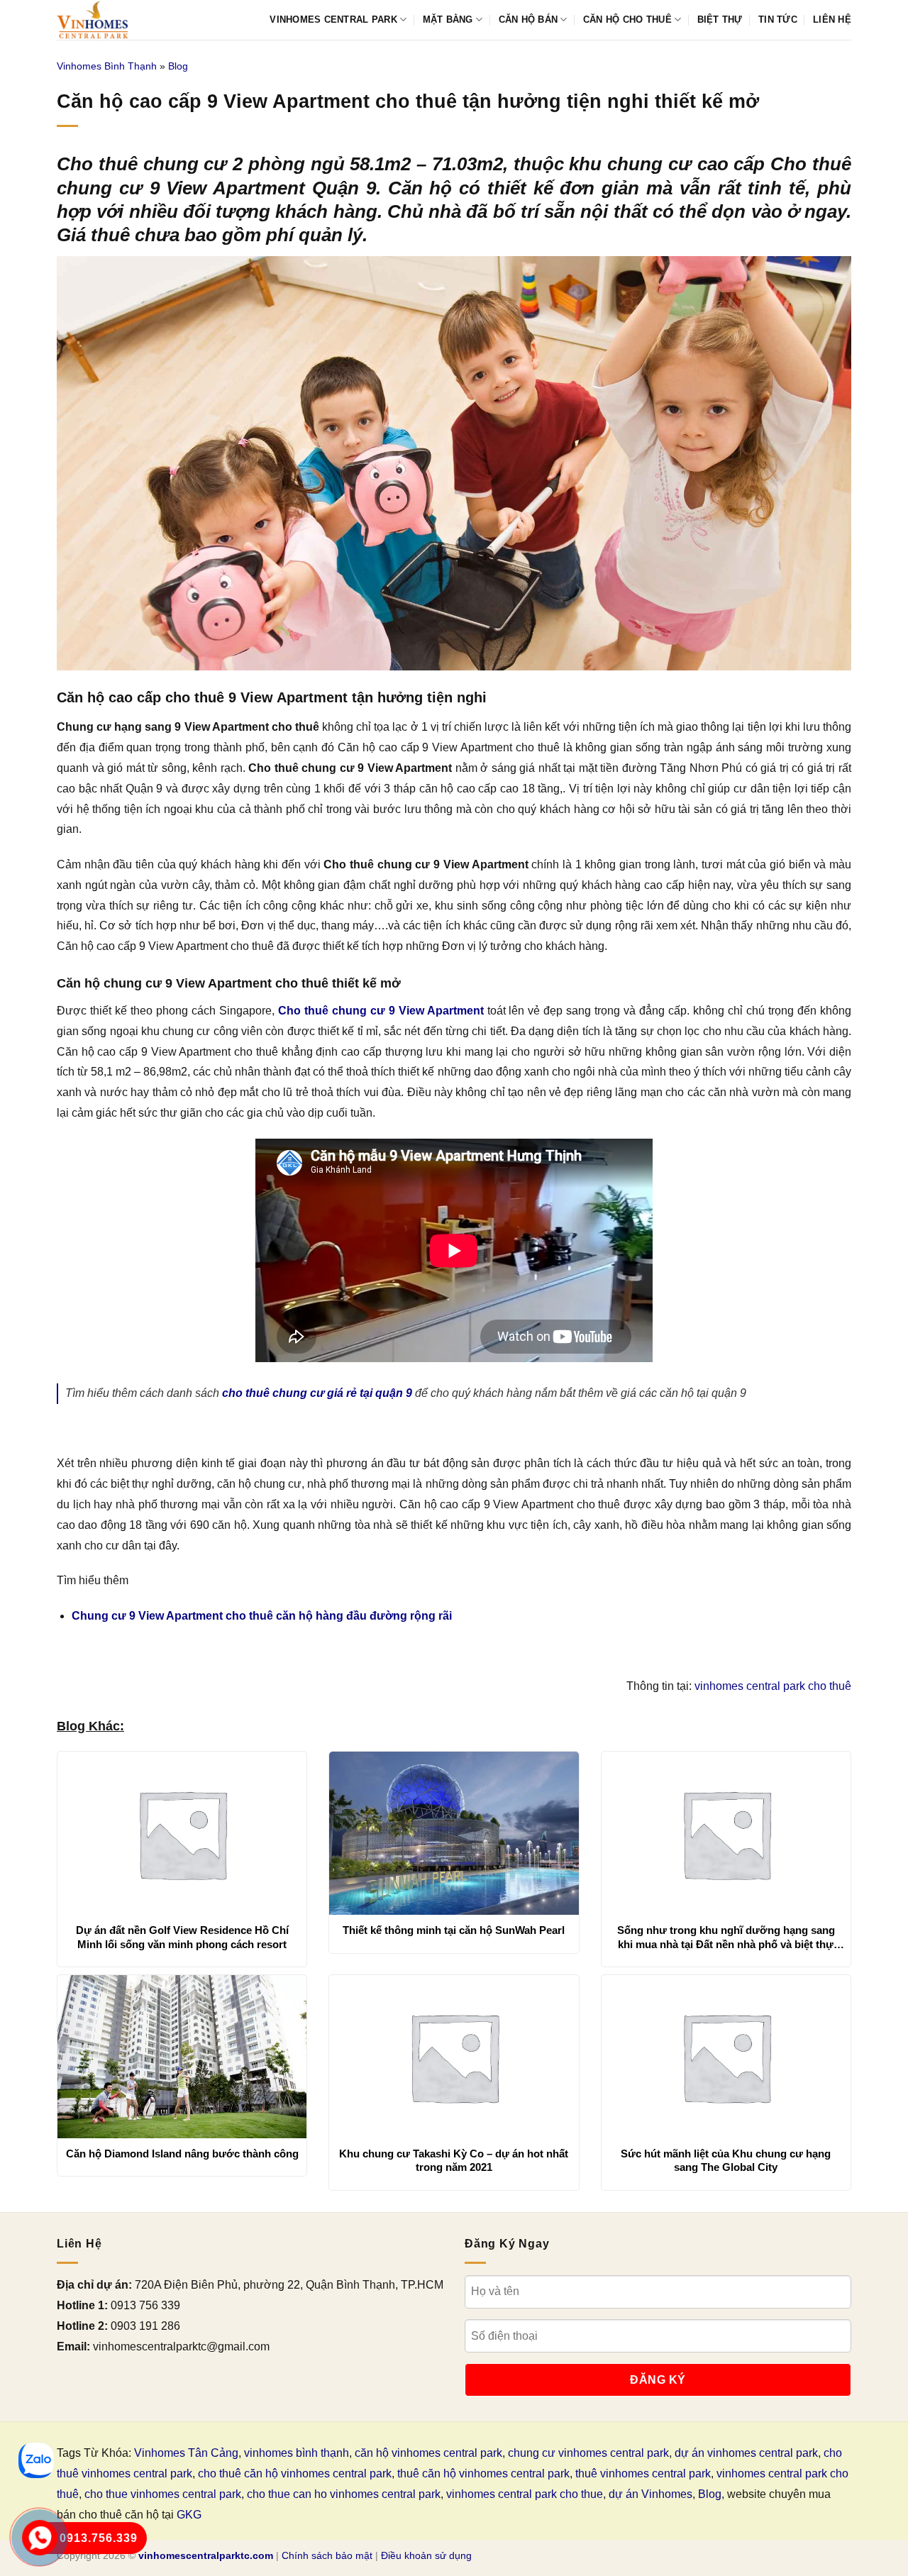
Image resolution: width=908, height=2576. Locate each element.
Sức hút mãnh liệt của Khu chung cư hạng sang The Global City (726, 2161)
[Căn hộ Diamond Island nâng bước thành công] (182, 2057)
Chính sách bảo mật (327, 2555)
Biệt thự (720, 20)
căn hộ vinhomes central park (428, 2453)
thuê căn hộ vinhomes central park (483, 2473)
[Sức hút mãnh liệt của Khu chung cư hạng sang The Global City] (726, 2057)
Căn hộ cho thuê (627, 20)
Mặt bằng (448, 20)
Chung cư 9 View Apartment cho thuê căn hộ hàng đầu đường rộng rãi (262, 1616)
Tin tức (778, 20)
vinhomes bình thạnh (297, 2453)
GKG (189, 2515)
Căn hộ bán (528, 20)
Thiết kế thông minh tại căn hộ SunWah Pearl (454, 1930)
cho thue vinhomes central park (163, 2494)
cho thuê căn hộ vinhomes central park (295, 2473)
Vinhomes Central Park (333, 20)
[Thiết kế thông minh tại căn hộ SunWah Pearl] (454, 1833)
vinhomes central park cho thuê (773, 1686)
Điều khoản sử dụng (426, 2555)
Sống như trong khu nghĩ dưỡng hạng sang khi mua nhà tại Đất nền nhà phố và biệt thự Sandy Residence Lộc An (726, 1937)
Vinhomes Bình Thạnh (107, 66)
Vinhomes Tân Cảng (186, 2453)
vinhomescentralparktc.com (206, 2555)
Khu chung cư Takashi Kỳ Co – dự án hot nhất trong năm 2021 (454, 2161)
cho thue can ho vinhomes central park (344, 2494)
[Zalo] (36, 2460)
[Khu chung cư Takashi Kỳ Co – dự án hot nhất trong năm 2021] (454, 2057)
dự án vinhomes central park (746, 2453)
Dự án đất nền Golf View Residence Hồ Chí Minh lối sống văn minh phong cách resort (182, 1937)
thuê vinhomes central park (643, 2473)
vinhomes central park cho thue (525, 2494)
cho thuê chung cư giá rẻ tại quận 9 (317, 1393)
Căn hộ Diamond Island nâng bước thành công (182, 2154)
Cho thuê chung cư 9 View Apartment (381, 1011)
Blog (178, 66)
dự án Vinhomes (650, 2494)
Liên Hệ (832, 20)
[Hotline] (40, 2538)
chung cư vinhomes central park (588, 2453)
